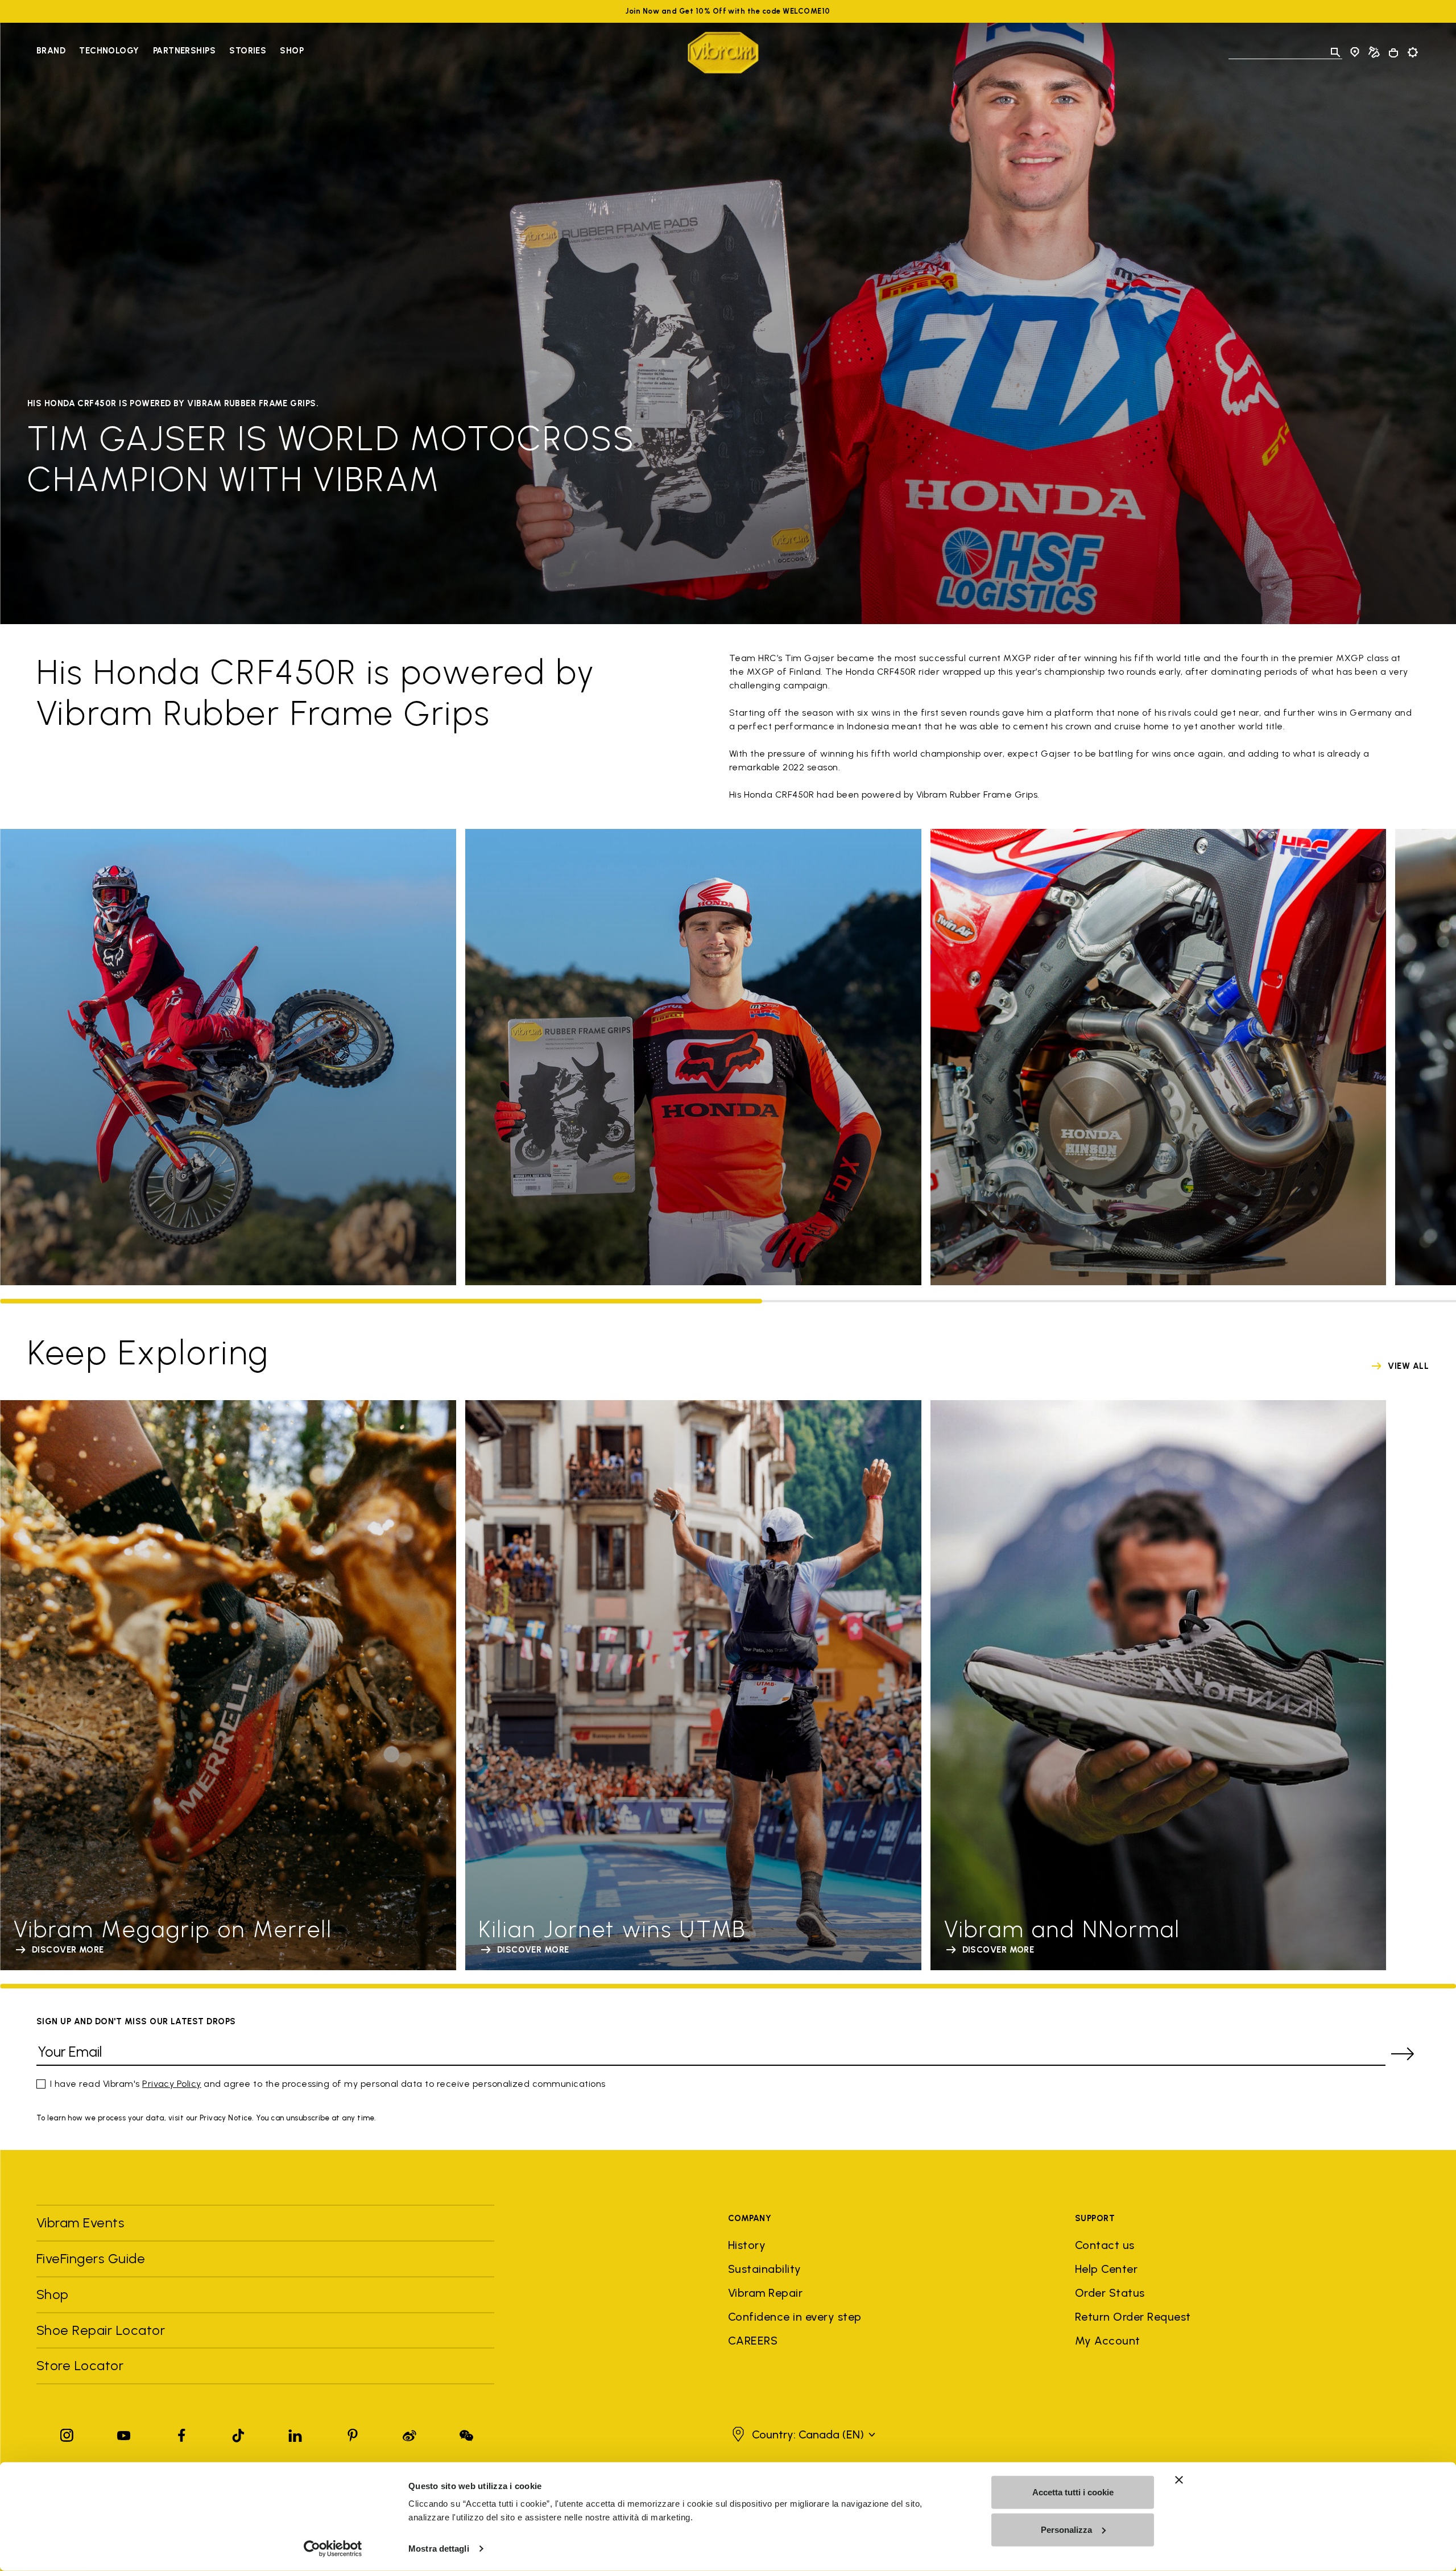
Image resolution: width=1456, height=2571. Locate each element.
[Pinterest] (353, 2433)
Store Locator (80, 2365)
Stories (248, 51)
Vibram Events (80, 2223)
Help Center (1106, 2269)
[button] (802, 2434)
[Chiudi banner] (1179, 2480)
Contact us (1105, 2245)
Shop (292, 51)
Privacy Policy (172, 2084)
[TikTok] (238, 2433)
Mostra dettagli (439, 2549)
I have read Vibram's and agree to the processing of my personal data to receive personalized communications (328, 2084)
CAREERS (753, 2341)
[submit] (1403, 2054)
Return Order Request (1133, 2317)
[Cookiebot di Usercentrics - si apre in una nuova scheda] (333, 2549)
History (747, 2245)
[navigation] (170, 52)
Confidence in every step (795, 2317)
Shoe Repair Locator (101, 2330)
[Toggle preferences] (1413, 52)
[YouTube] (124, 2433)
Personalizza (1066, 2529)
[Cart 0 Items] (1393, 53)
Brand (51, 51)
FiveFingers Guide (93, 2258)
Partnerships (184, 51)
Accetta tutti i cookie (1073, 2492)
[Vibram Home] (723, 53)
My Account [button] (1108, 2341)
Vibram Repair (765, 2293)
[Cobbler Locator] (1374, 52)
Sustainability (765, 2269)
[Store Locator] (1355, 52)
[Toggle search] (1335, 52)
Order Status (1110, 2293)
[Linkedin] (295, 2433)
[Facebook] (181, 2433)
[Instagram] (67, 2433)
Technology (109, 51)
